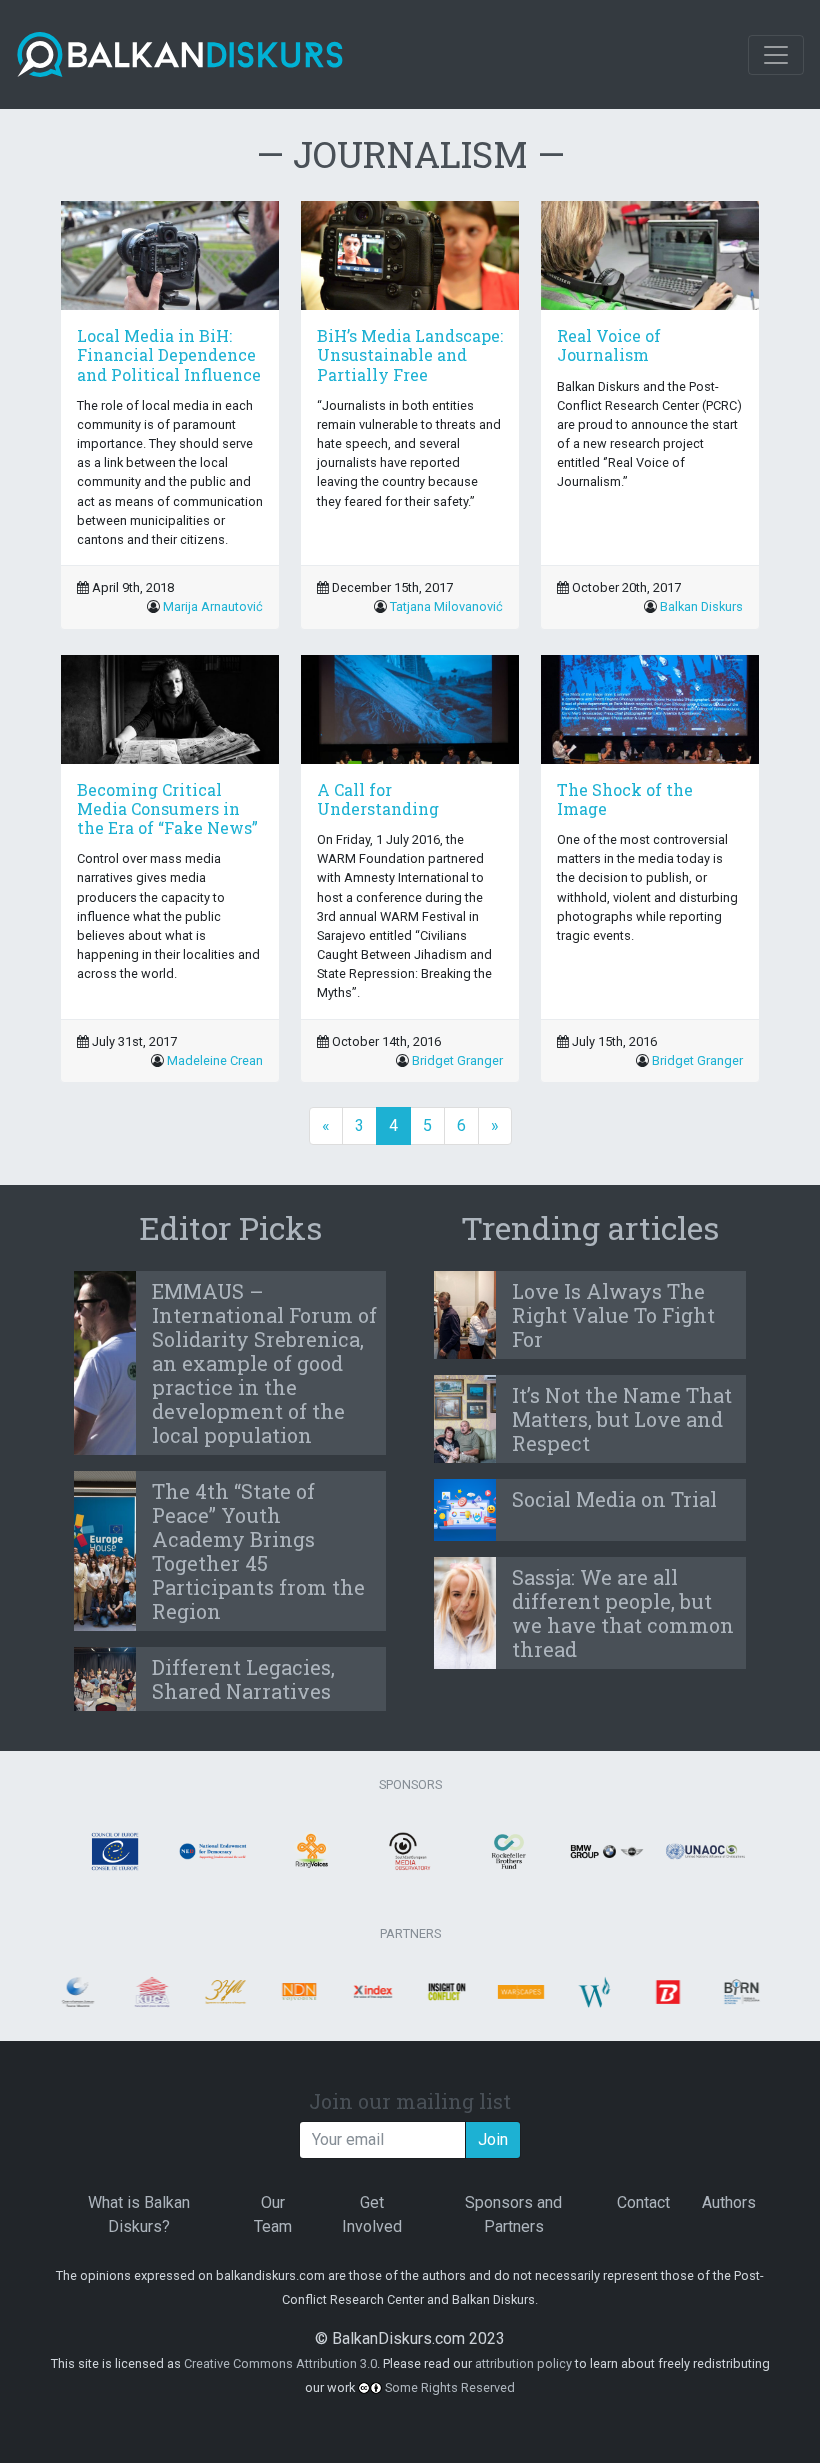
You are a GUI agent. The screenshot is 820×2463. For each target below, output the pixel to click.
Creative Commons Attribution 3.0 (280, 2363)
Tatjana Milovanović (446, 606)
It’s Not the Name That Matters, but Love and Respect (622, 1419)
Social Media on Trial (614, 1499)
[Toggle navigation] (776, 55)
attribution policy (523, 2363)
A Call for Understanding (378, 799)
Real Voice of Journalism (609, 345)
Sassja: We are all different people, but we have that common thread (623, 1613)
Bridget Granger (457, 1060)
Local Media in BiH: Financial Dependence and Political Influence (169, 354)
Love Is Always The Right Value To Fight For (613, 1315)
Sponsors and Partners (513, 2214)
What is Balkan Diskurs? (139, 2214)
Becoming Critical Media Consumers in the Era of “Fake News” (167, 808)
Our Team (273, 2214)
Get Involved (372, 2214)
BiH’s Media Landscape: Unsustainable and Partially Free (410, 354)
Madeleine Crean (215, 1060)
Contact (643, 2202)
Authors (729, 2202)
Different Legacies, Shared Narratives (243, 1679)
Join (493, 2139)
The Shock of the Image (625, 799)
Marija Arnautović (213, 606)
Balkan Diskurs (701, 606)
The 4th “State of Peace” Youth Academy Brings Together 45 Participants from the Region (258, 1551)
